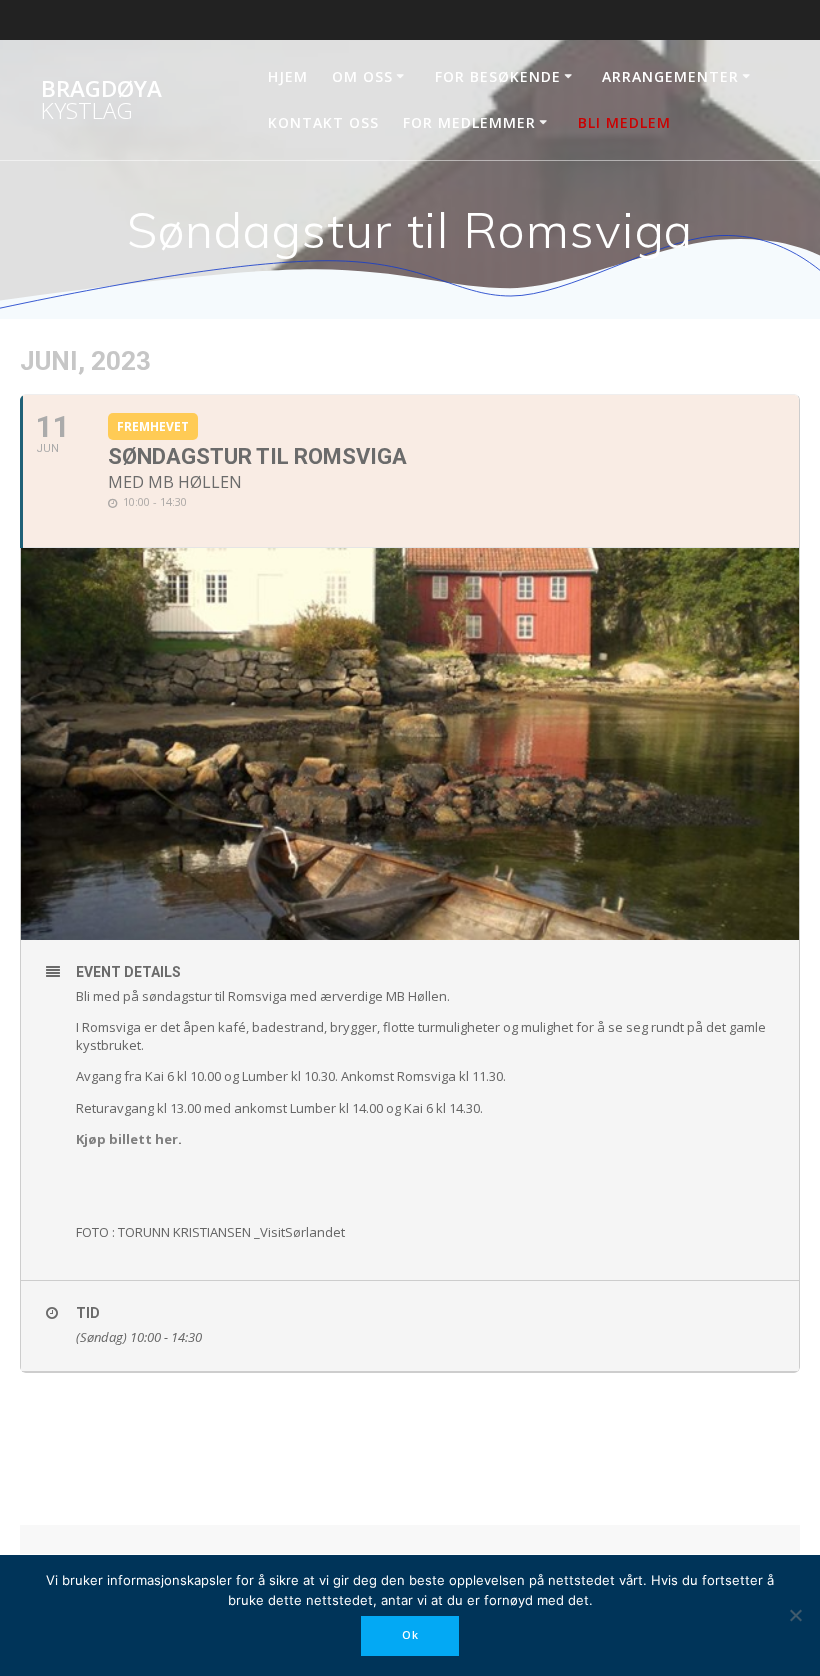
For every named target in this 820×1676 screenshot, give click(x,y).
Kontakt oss (323, 122)
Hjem (288, 76)
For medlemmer (469, 122)
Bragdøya (101, 100)
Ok (410, 1635)
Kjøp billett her (127, 1139)
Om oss (362, 76)
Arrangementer (670, 76)
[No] (795, 1615)
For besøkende (498, 76)
